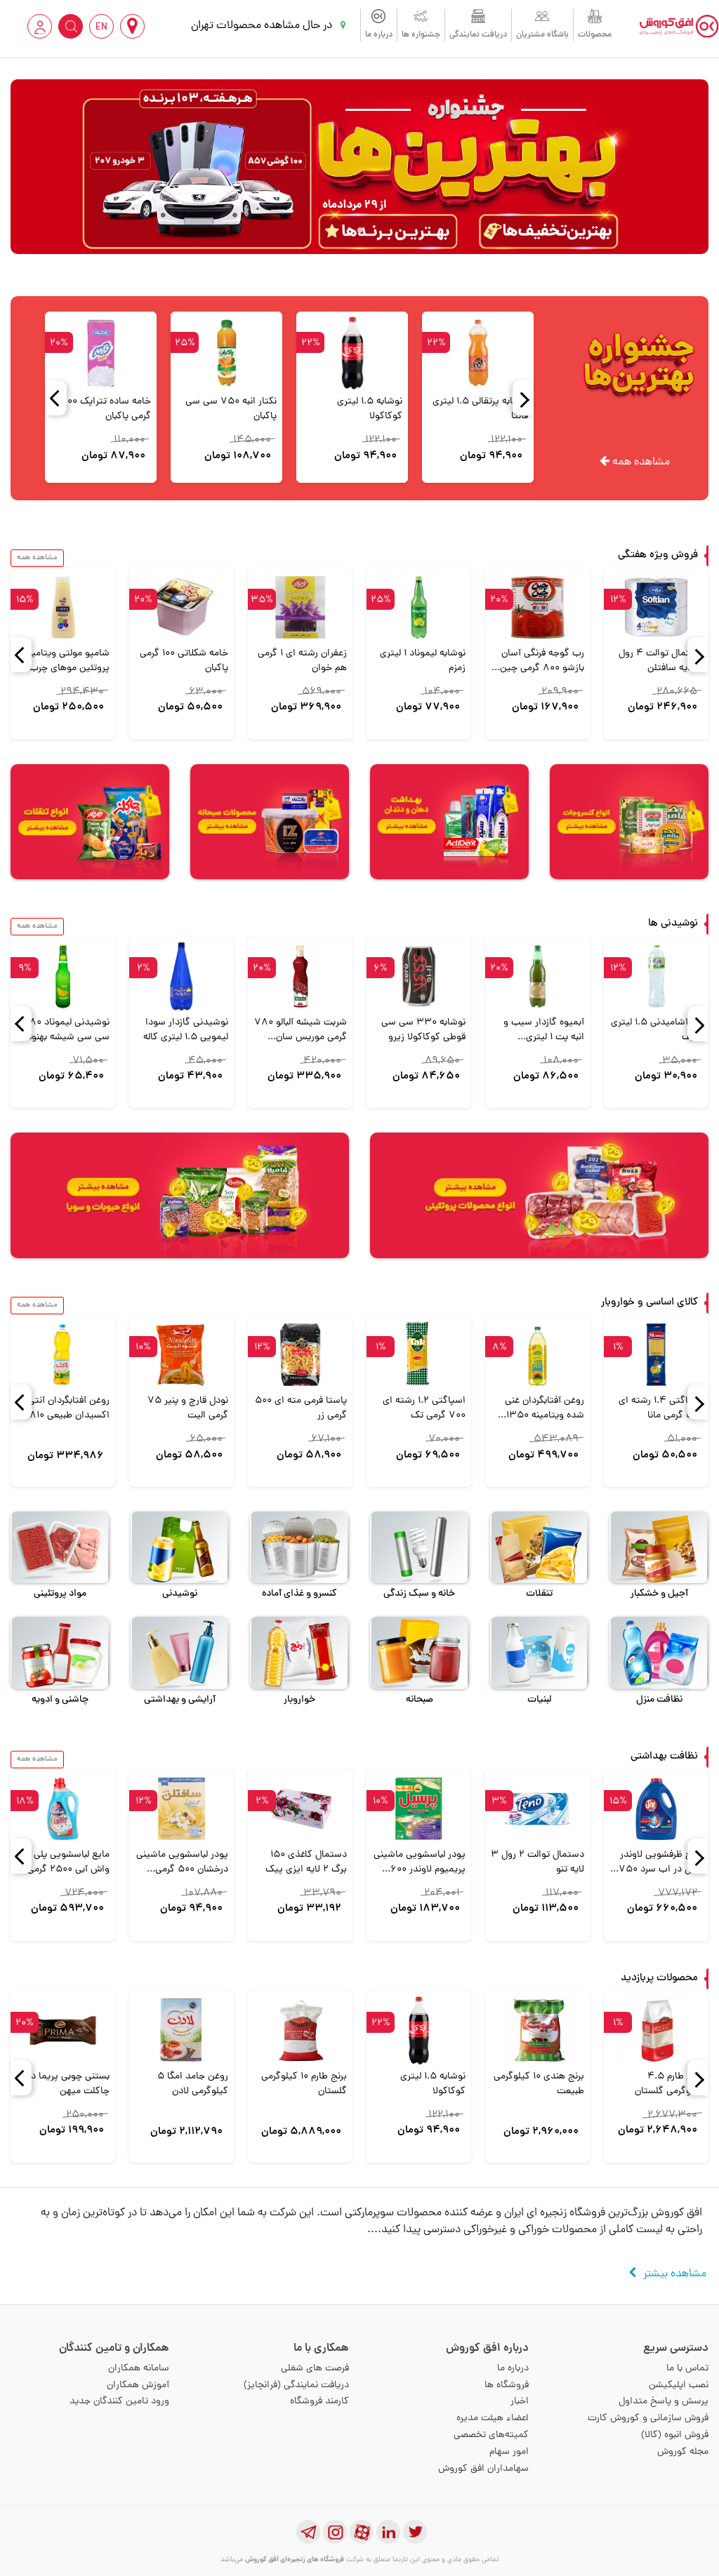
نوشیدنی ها (673, 924)
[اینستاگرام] (335, 2532)
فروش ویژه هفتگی (658, 555)
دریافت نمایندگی (478, 35)
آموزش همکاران (138, 2385)
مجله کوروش (683, 2452)
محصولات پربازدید (659, 1978)
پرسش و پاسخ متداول (664, 2402)
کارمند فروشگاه (319, 2402)
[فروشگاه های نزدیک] (132, 26)
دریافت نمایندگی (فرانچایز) (296, 2385)
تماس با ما (687, 2369)
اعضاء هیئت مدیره (493, 2418)
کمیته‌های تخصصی (491, 2435)
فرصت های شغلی (315, 2369)
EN (101, 28)
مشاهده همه (640, 462)
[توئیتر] (415, 2532)
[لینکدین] (388, 2532)
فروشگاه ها (507, 2385)
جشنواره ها (421, 35)
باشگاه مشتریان (542, 35)
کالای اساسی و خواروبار (649, 1303)
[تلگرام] (308, 2532)
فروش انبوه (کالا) (675, 2435)
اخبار (520, 2402)
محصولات (595, 35)
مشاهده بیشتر (675, 2274)
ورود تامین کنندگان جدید (119, 2402)
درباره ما (379, 35)
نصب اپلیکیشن (679, 2385)
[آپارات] (362, 2532)
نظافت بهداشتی (664, 1757)
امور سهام (509, 2452)
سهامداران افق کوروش (483, 2469)
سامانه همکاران (139, 2369)
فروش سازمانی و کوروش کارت (648, 2418)
